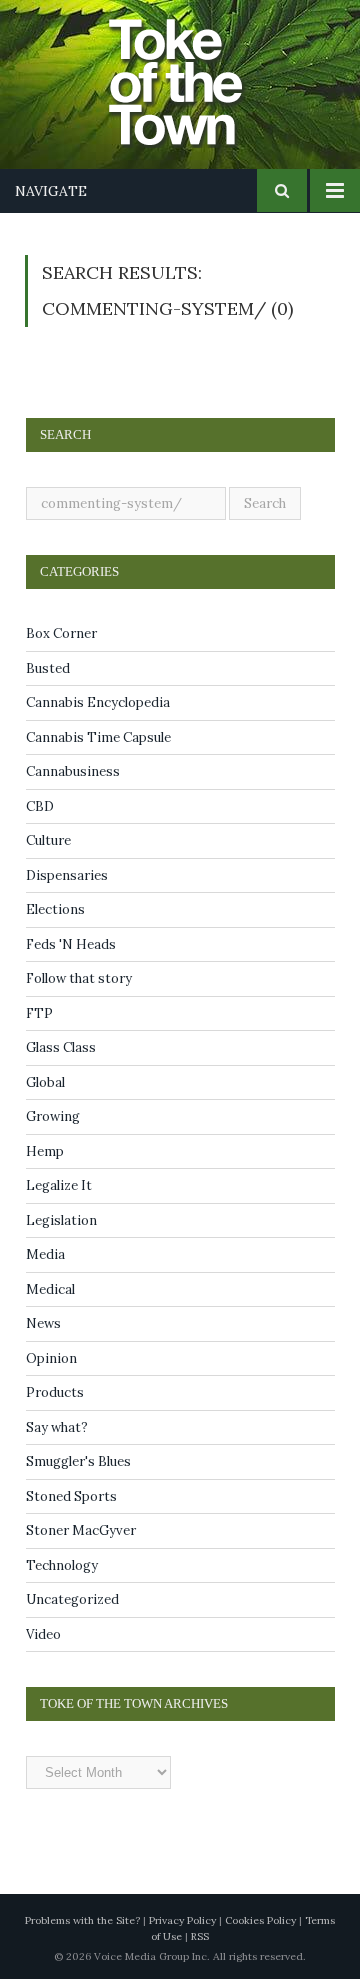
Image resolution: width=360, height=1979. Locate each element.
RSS (200, 1936)
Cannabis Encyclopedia (98, 702)
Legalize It (59, 1185)
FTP (39, 1013)
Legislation (61, 1220)
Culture (48, 840)
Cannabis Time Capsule (98, 737)
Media (45, 1254)
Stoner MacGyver (81, 1530)
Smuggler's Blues (78, 1461)
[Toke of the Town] (200, 70)
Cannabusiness (73, 771)
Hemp (45, 1151)
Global (45, 1082)
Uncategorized (72, 1599)
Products (55, 1392)
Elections (55, 909)
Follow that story (79, 978)
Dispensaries (67, 875)
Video (43, 1634)
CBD (40, 806)
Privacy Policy (182, 1920)
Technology (62, 1565)
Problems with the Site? (82, 1920)
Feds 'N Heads (71, 944)
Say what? (57, 1427)
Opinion (51, 1358)
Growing (53, 1116)
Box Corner (61, 633)
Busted (48, 668)
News (43, 1323)
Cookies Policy (260, 1920)
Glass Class (61, 1047)
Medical (50, 1289)
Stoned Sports (71, 1496)
